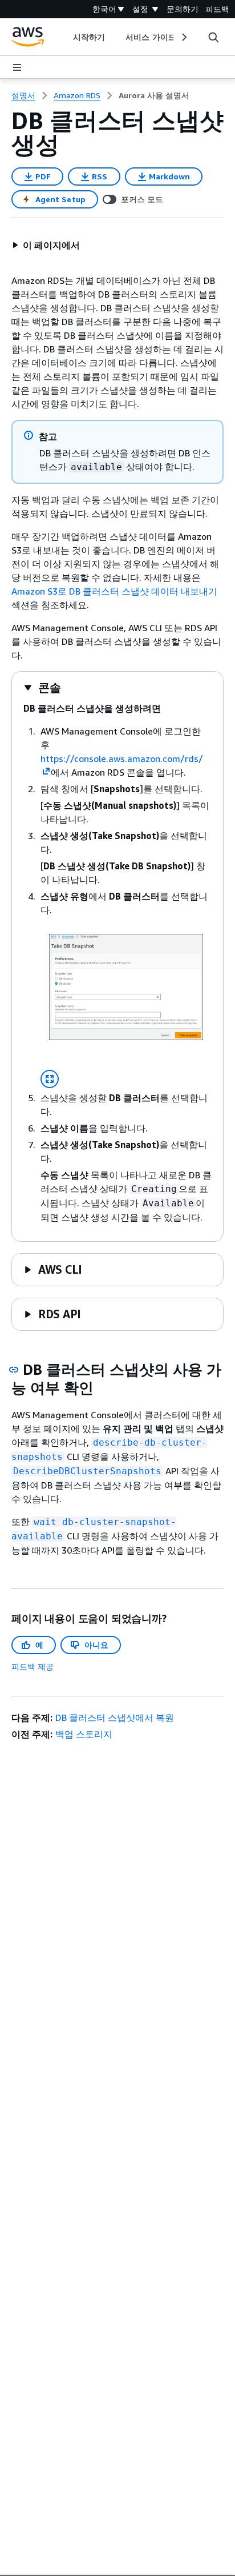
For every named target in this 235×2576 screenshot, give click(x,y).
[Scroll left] (65, 37)
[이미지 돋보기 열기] (50, 1079)
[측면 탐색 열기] (17, 67)
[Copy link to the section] (14, 1370)
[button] (46, 245)
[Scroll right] (183, 37)
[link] (154, 95)
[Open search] (213, 37)
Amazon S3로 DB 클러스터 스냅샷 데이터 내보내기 (114, 591)
